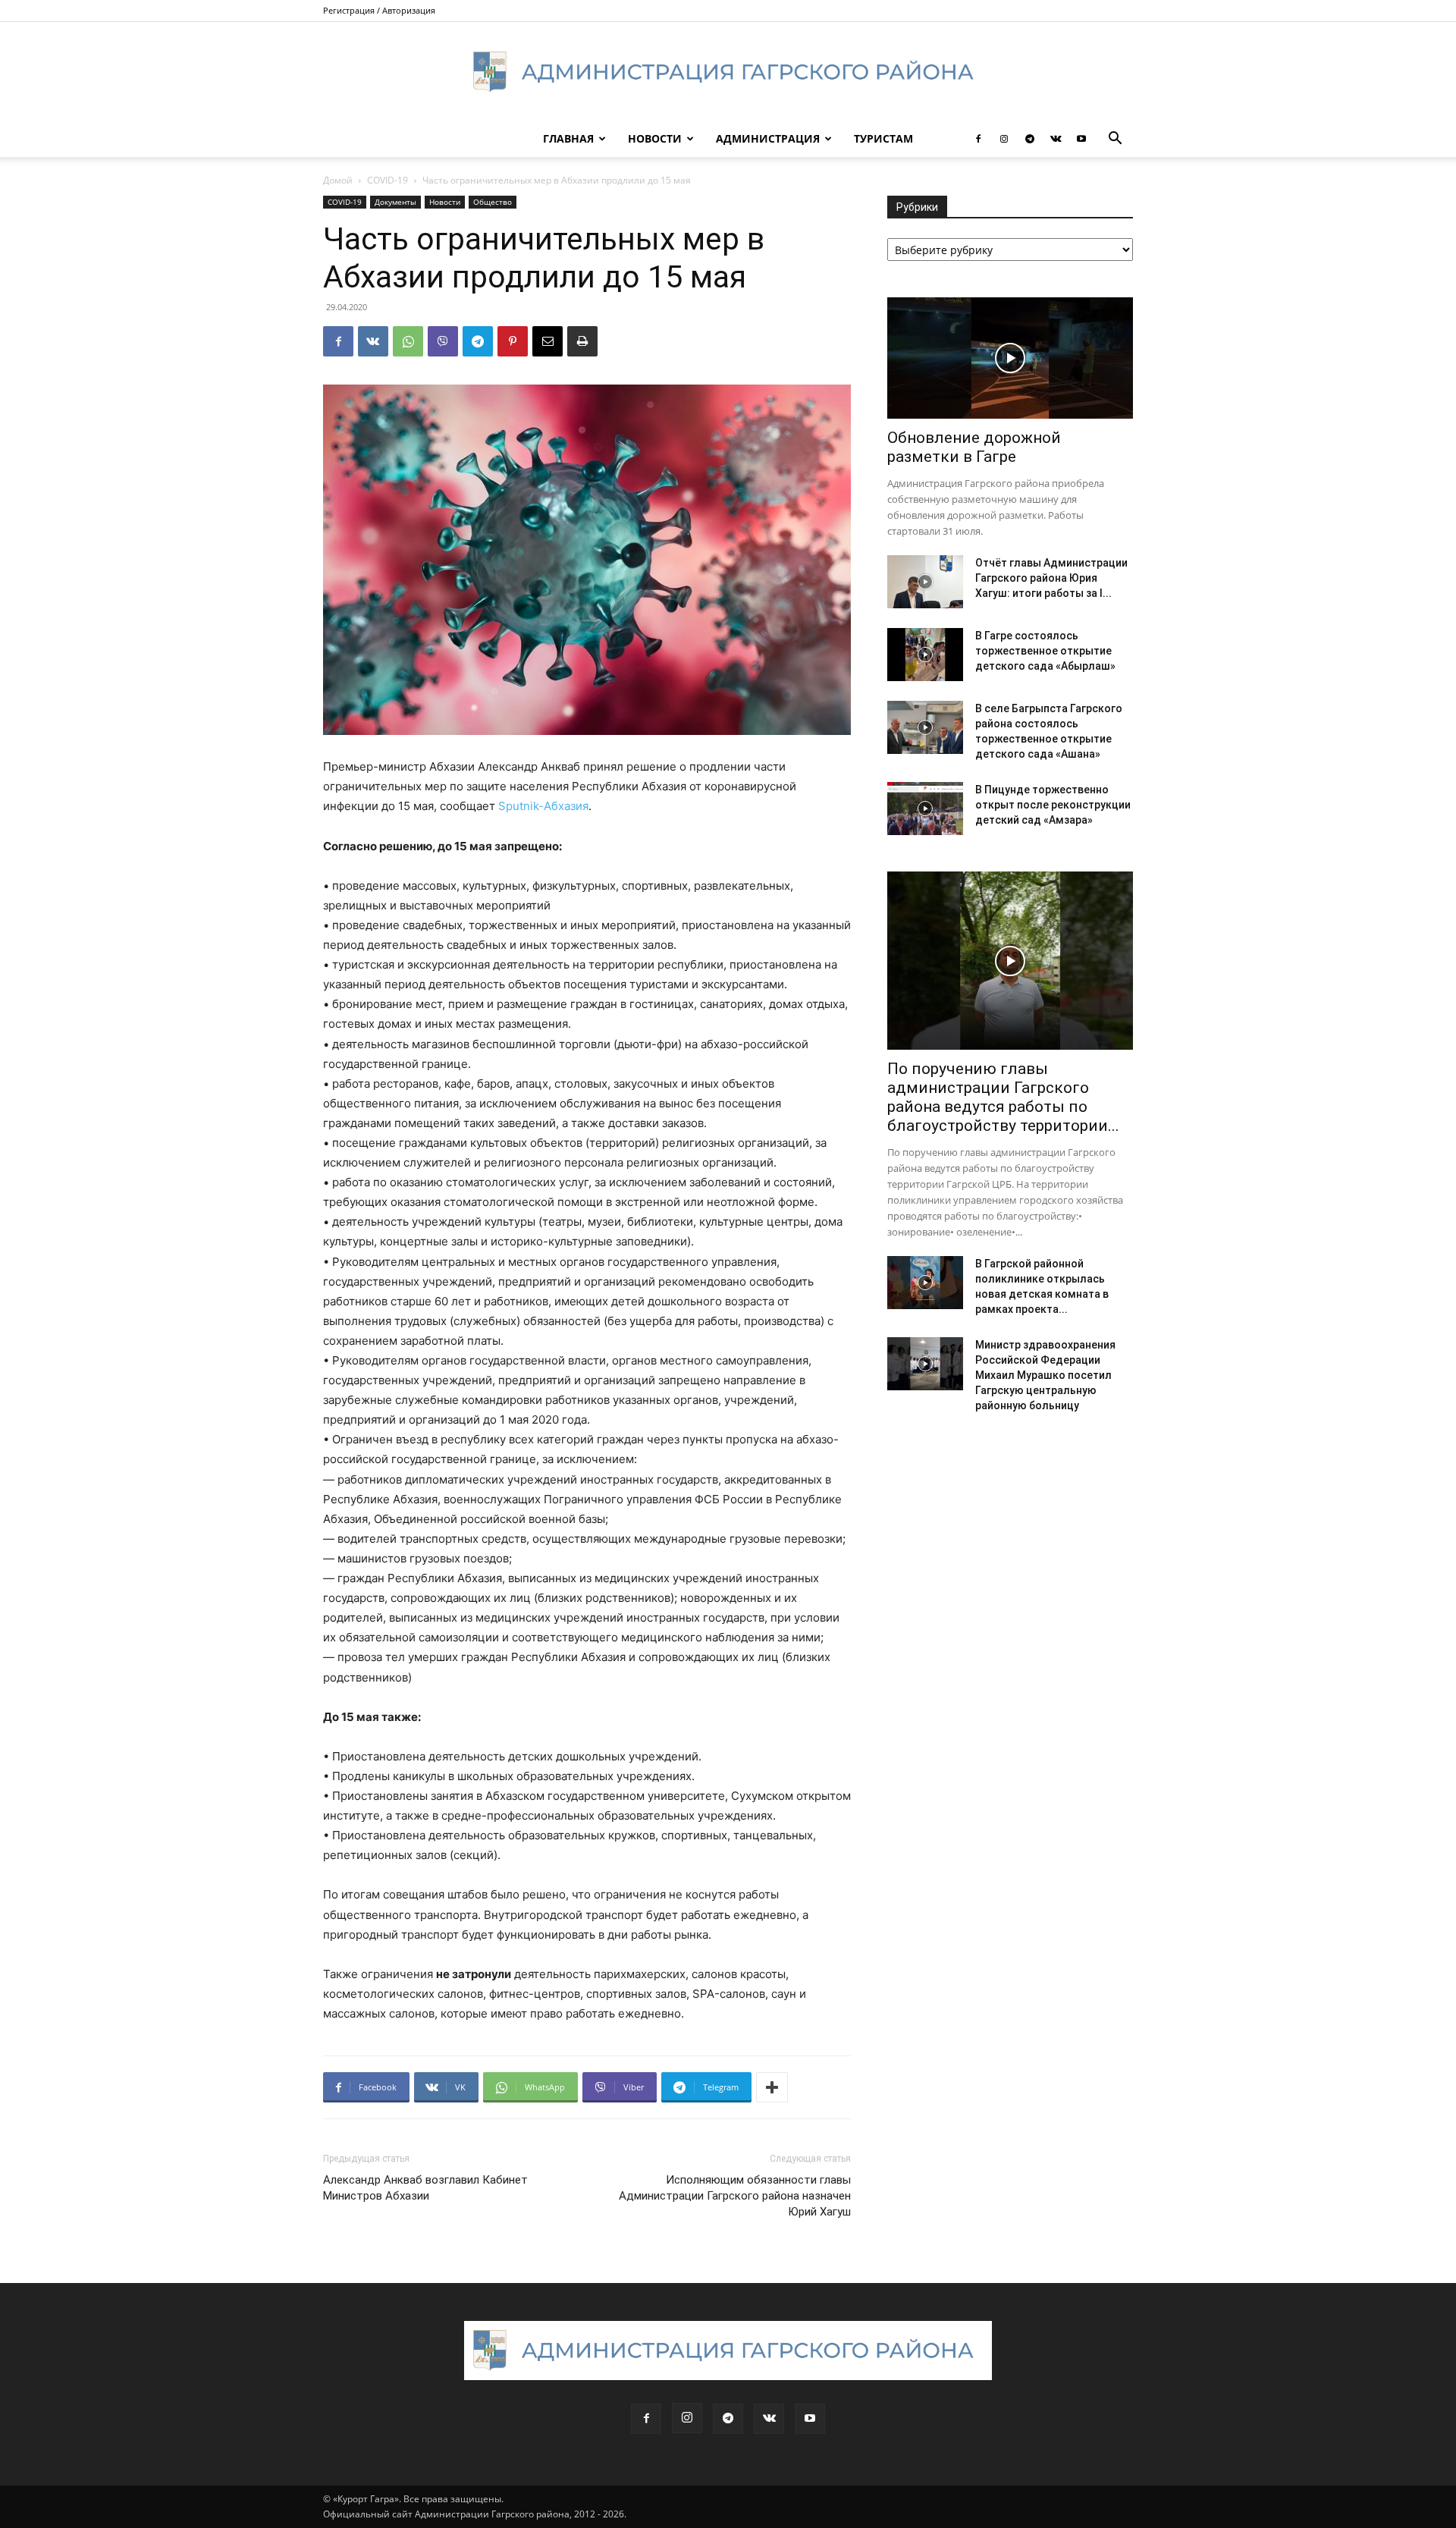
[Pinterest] (513, 341)
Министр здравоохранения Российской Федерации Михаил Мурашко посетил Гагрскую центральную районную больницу (1045, 1375)
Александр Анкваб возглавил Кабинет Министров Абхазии (425, 2188)
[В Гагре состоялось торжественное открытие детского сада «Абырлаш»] (925, 655)
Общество (493, 202)
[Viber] (443, 341)
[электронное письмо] (548, 341)
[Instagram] (1004, 139)
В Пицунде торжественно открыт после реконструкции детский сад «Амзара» (1053, 805)
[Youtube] (1081, 139)
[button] (1115, 140)
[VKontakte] (1056, 139)
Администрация (768, 138)
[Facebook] (978, 139)
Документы (395, 202)
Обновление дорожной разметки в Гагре (974, 447)
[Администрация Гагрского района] (728, 72)
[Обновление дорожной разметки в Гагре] (1010, 358)
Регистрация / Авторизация (379, 10)
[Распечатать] (582, 341)
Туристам (883, 138)
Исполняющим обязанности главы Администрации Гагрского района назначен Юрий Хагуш (735, 2196)
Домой (338, 180)
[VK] (373, 341)
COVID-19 (388, 180)
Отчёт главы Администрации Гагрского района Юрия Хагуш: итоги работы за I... (1051, 578)
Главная (568, 138)
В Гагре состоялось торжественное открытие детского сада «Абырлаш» (1045, 651)
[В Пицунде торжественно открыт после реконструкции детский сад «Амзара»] (925, 809)
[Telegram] (1030, 139)
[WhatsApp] (408, 341)
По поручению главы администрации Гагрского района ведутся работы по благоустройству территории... (1003, 1097)
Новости (655, 138)
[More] (772, 2087)
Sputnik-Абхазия (543, 806)
